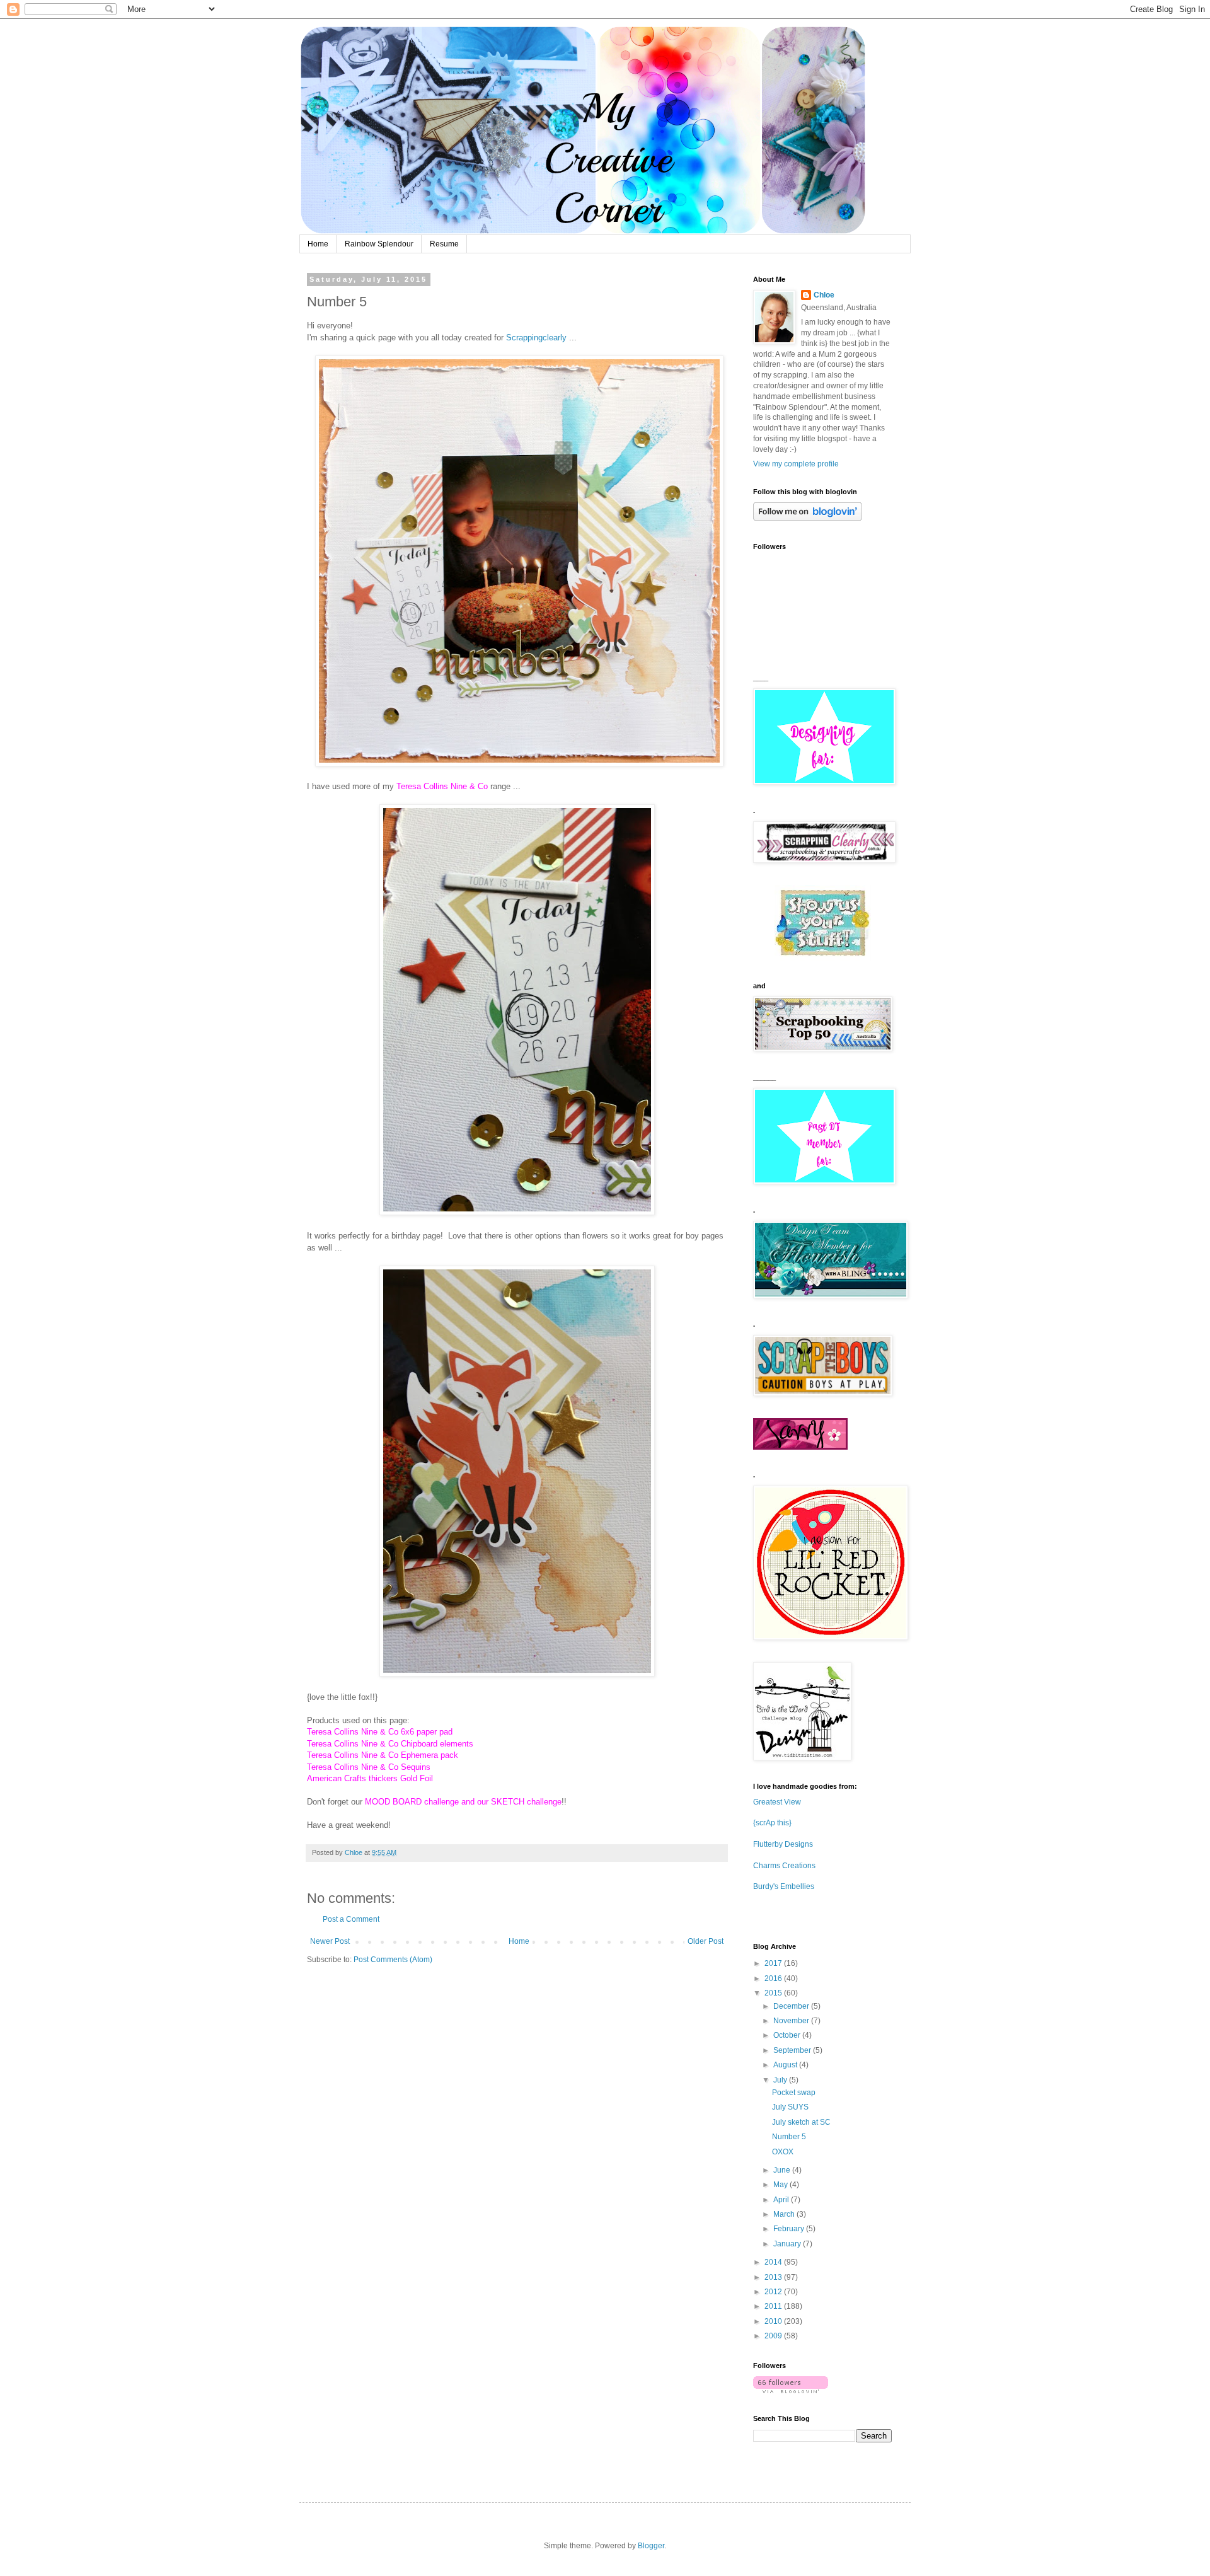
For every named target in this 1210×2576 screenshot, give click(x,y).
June (783, 2170)
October (788, 2035)
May (781, 2185)
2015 (774, 1993)
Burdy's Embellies (784, 1886)
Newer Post (330, 1941)
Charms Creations (784, 1866)
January (788, 2244)
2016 (774, 1978)
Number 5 (789, 2137)
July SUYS (790, 2107)
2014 (774, 2262)
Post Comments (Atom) (393, 1960)
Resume (444, 244)
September (793, 2050)
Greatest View (777, 1802)
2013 (774, 2277)
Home (318, 244)
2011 (774, 2306)
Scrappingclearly (536, 338)
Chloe (824, 295)
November (792, 2021)
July (781, 2080)
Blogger (651, 2546)
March (785, 2214)
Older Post (706, 1941)
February (790, 2229)
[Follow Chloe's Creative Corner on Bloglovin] (808, 518)
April (782, 2200)
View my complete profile (796, 464)
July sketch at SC (801, 2122)
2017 (774, 1963)
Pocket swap (794, 2093)
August (786, 2065)
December (792, 2006)
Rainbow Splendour (379, 244)
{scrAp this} (772, 1823)
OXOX (783, 2152)
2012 (774, 2292)
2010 (774, 2321)
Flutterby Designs (783, 1844)
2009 (774, 2336)
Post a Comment (351, 1919)
